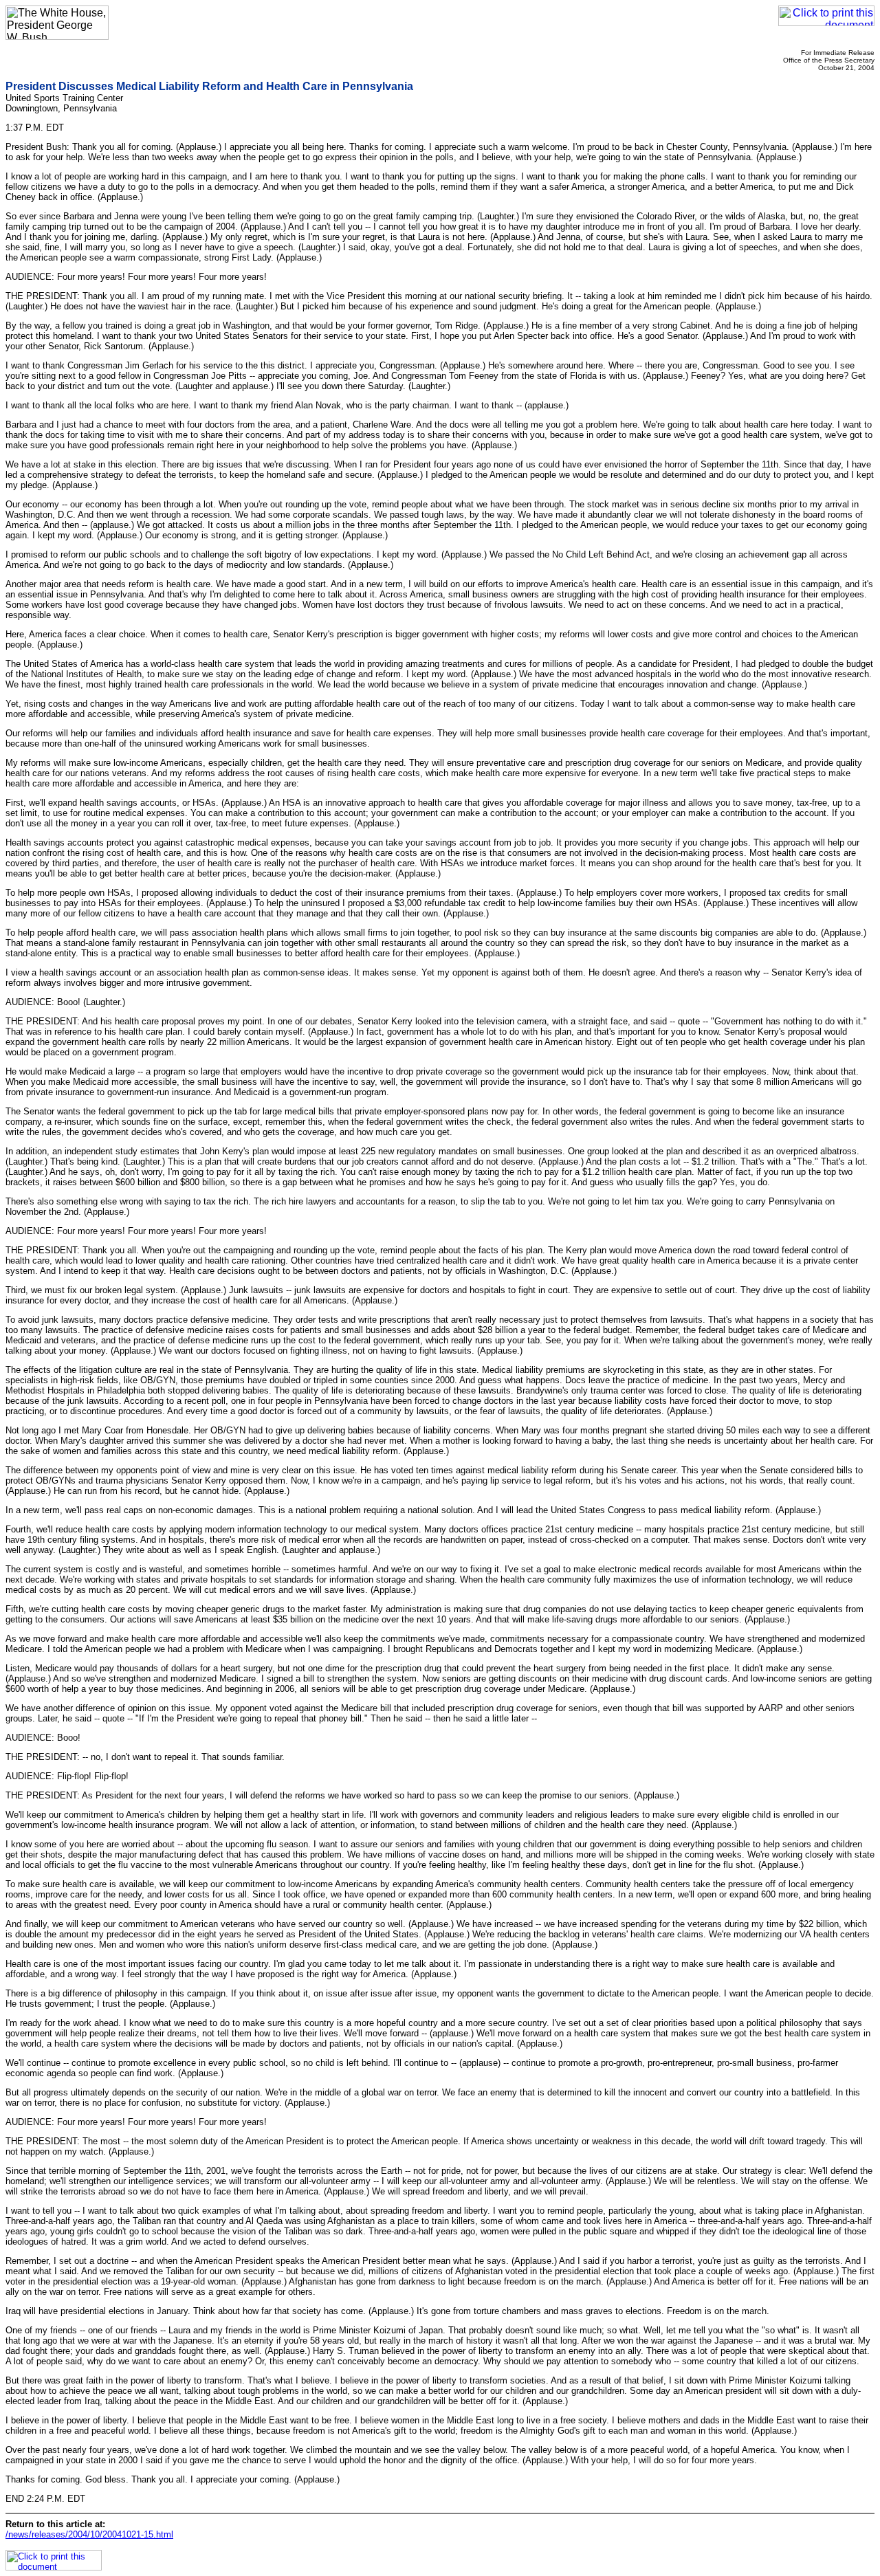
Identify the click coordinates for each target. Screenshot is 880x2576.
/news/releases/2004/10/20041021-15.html (89, 2534)
